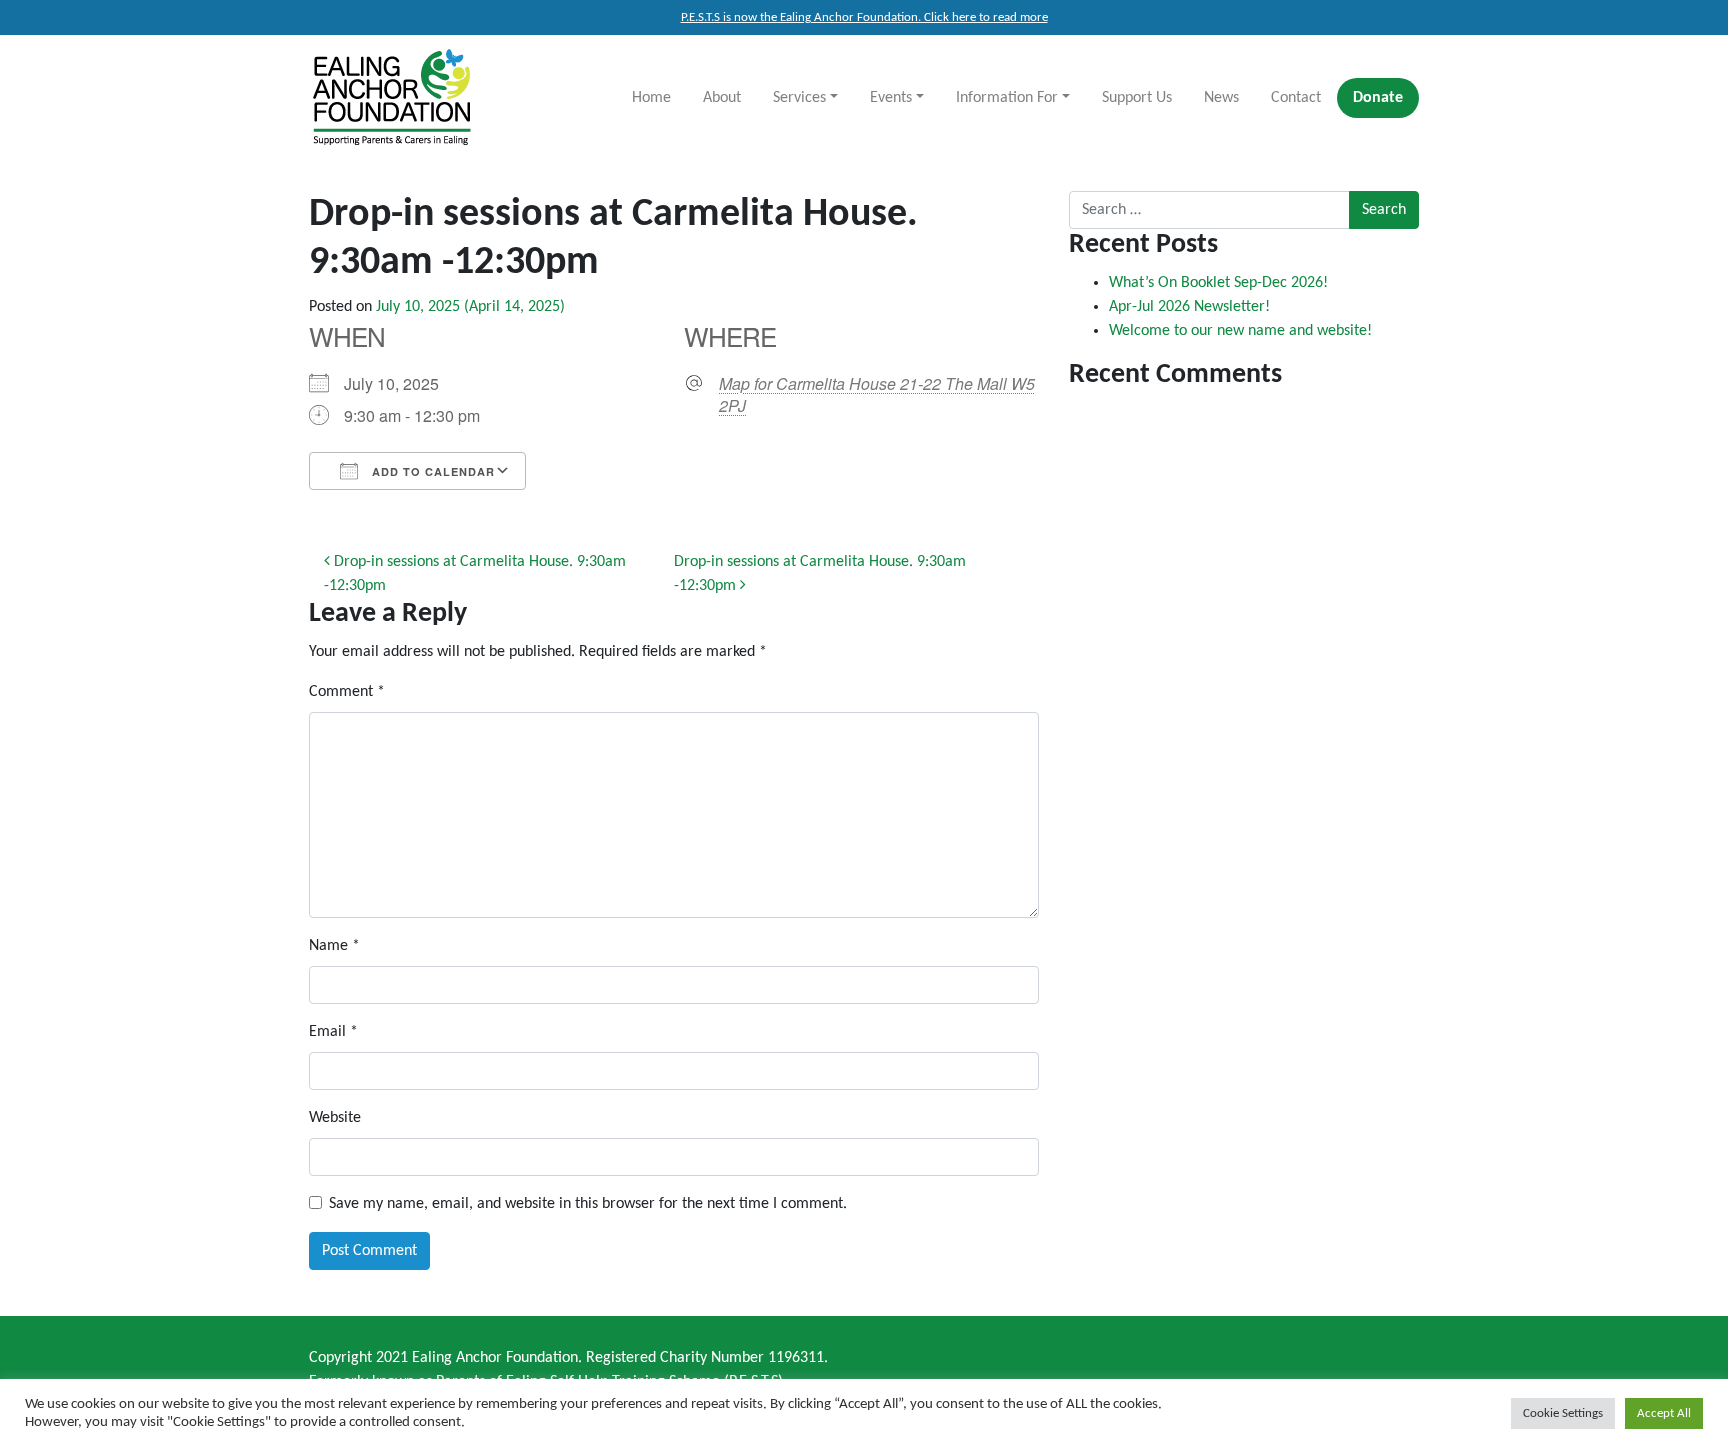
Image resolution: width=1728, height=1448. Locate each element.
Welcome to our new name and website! (1240, 331)
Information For (1007, 98)
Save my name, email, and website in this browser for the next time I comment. (588, 1204)
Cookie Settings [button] (1563, 1413)
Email (333, 1032)
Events (891, 98)
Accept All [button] (1664, 1413)
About (722, 98)
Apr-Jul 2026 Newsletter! (1189, 307)
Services (799, 98)
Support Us (1137, 98)
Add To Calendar (431, 471)
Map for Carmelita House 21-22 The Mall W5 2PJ (877, 395)
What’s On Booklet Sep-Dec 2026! (1218, 283)
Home (651, 98)
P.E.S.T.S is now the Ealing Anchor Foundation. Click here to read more (864, 17)
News (1221, 98)
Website (335, 1118)
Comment (347, 692)
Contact (1296, 98)
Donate (1378, 98)
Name (334, 946)
